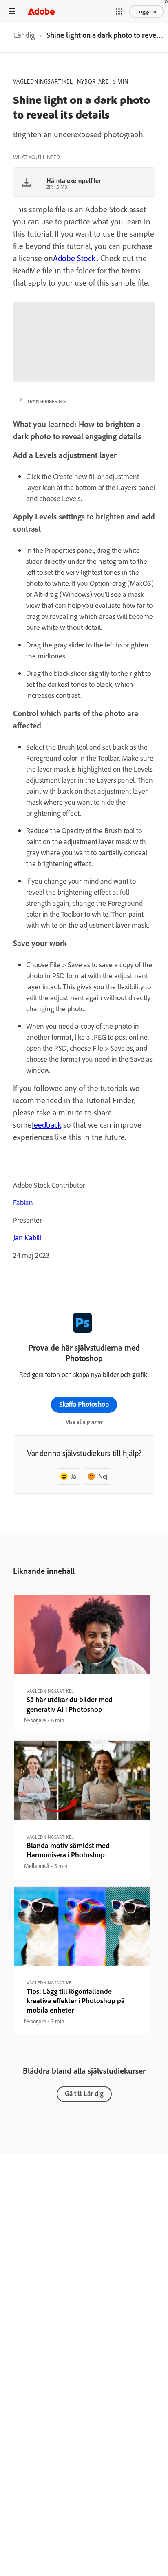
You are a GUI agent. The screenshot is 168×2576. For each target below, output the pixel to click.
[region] (82, 1664)
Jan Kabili (27, 1237)
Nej (103, 1476)
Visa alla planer (84, 1422)
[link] (24, 37)
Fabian (23, 1202)
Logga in (146, 11)
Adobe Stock (74, 258)
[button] (119, 11)
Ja (74, 1476)
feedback (46, 1125)
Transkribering (46, 401)
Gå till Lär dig (84, 2093)
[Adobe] (41, 11)
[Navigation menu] (12, 11)
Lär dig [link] (24, 35)
